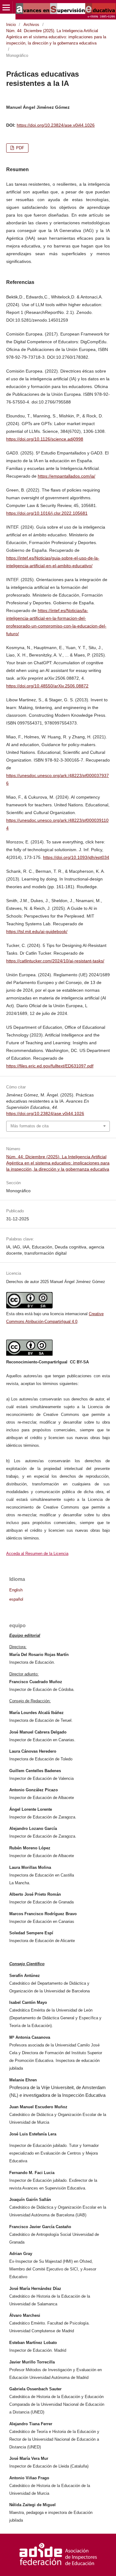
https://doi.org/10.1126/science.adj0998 (45, 439)
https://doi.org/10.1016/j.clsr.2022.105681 (47, 513)
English (16, 1590)
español (16, 1599)
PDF (19, 148)
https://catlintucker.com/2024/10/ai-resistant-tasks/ (55, 961)
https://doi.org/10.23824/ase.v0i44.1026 (56, 125)
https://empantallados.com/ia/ (67, 476)
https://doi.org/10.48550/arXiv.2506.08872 (47, 686)
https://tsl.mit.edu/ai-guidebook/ (37, 931)
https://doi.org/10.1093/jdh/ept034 (76, 857)
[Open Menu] (6, 7)
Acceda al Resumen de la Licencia (37, 1554)
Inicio (11, 25)
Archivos (31, 25)
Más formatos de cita (30, 1126)
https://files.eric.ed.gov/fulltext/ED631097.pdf (50, 1066)
